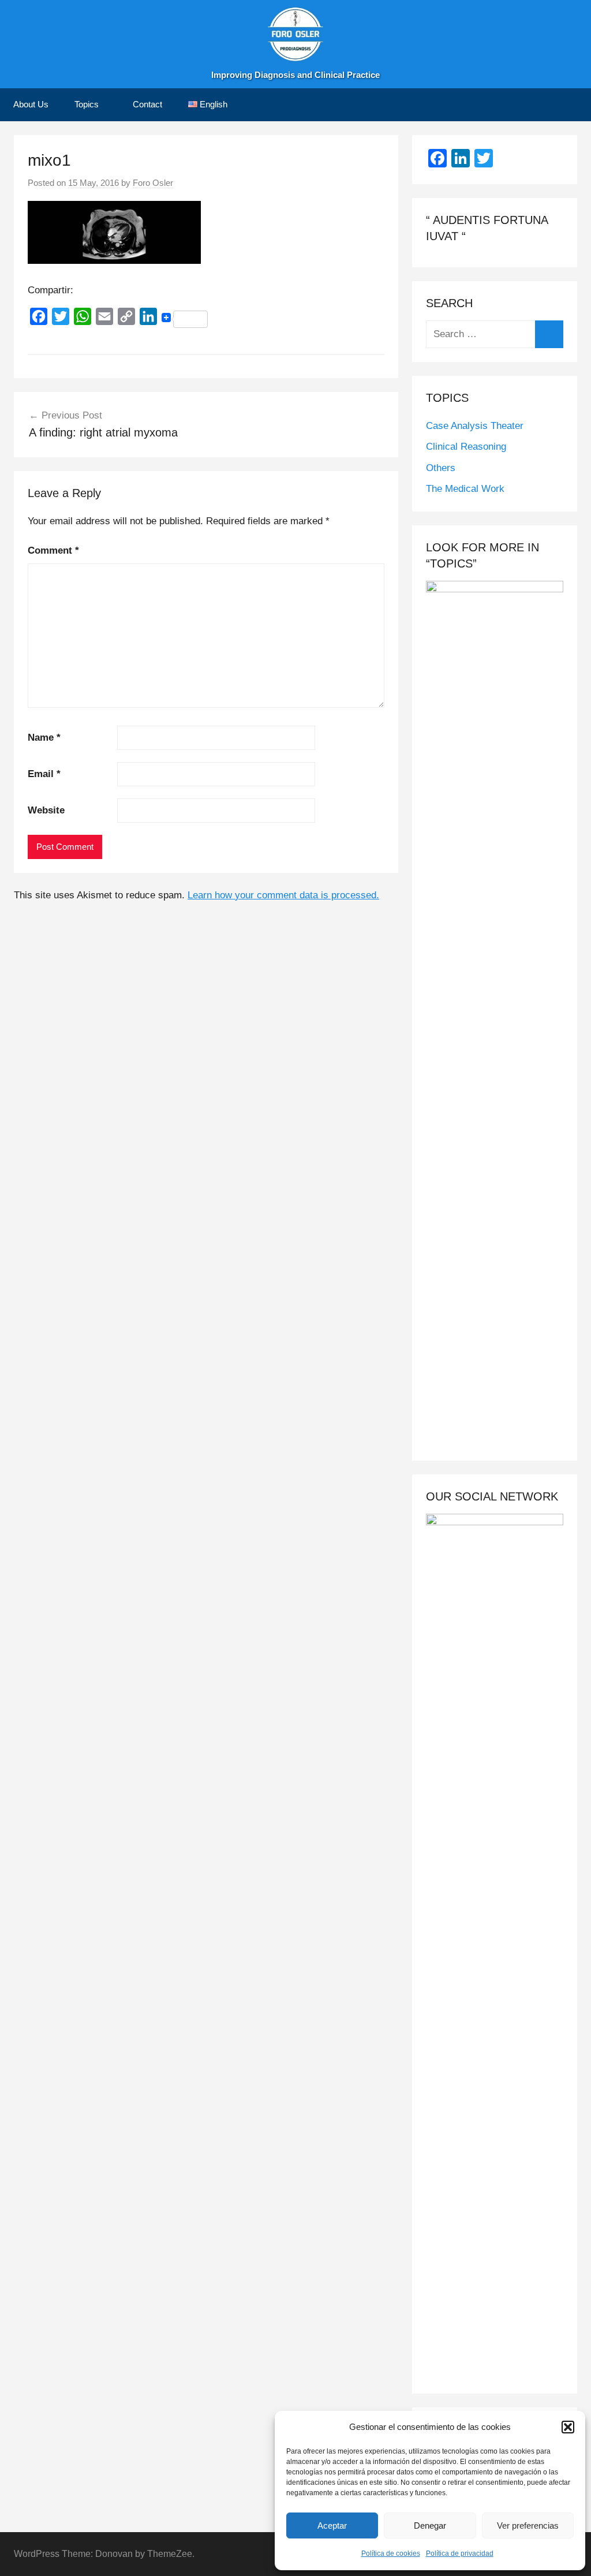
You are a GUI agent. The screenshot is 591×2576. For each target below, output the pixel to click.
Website (46, 810)
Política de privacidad (460, 2553)
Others (441, 468)
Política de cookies (391, 2553)
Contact (147, 104)
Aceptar (332, 2525)
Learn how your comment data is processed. (283, 895)
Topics (87, 104)
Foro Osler (153, 183)
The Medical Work (465, 489)
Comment (53, 550)
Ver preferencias (528, 2525)
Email (44, 774)
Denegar (430, 2525)
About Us (31, 104)
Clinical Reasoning (466, 447)
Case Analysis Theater (475, 426)
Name (44, 738)
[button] (568, 2427)
